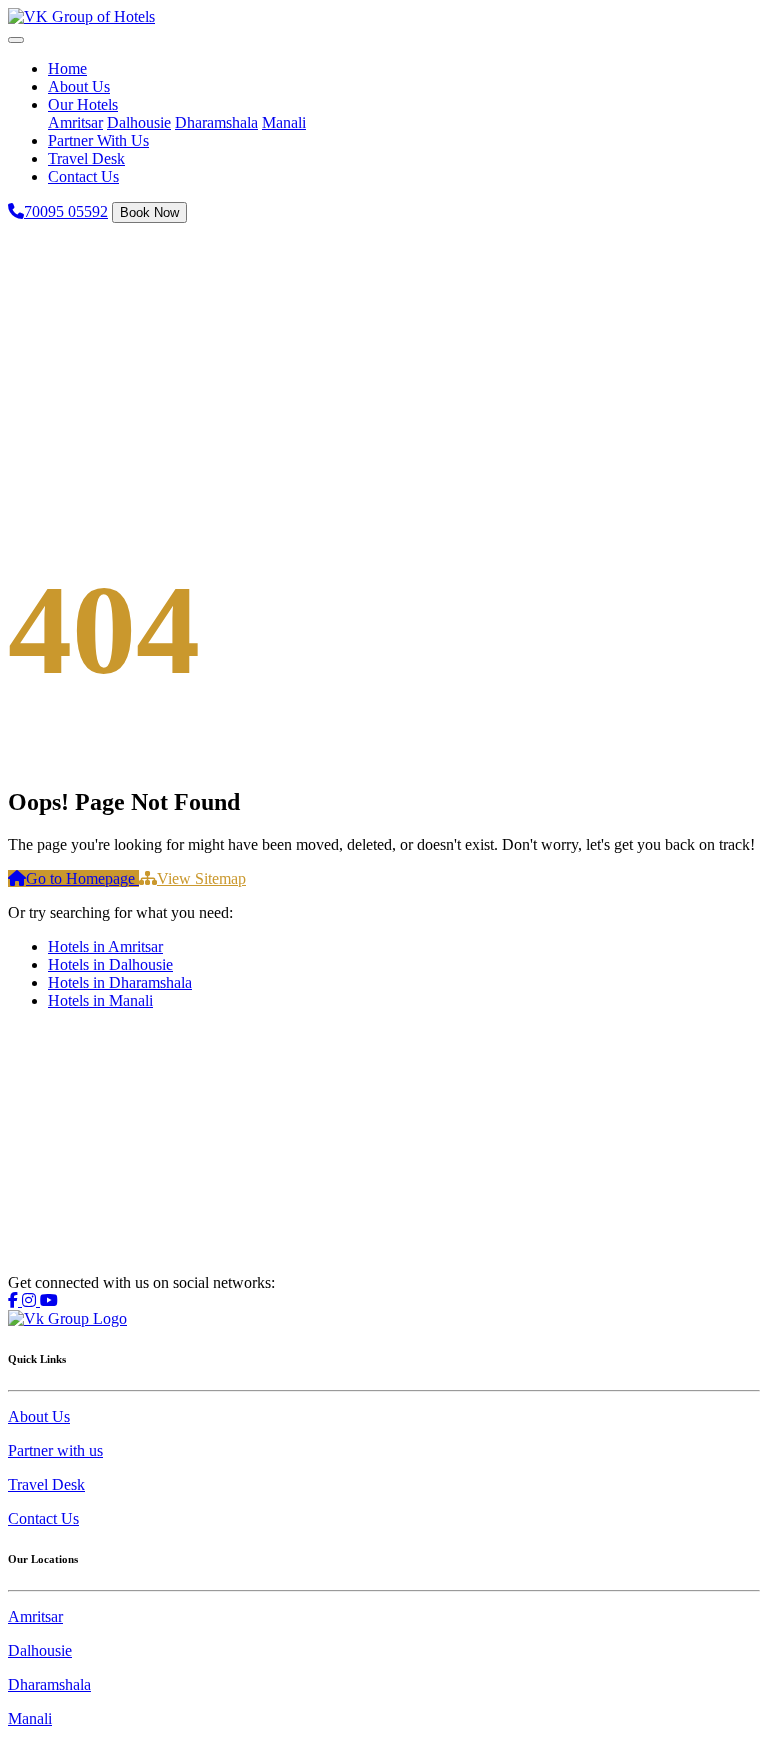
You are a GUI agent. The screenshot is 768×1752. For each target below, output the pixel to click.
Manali (284, 122)
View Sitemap (201, 878)
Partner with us (55, 1450)
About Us (79, 86)
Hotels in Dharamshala (120, 982)
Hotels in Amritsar (105, 946)
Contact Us (83, 176)
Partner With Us (98, 140)
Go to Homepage (82, 878)
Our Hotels (83, 104)
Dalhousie (139, 122)
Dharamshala (216, 122)
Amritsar (75, 122)
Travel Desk (86, 158)
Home (67, 68)
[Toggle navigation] (16, 40)
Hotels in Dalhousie (110, 964)
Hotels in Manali (100, 1000)
